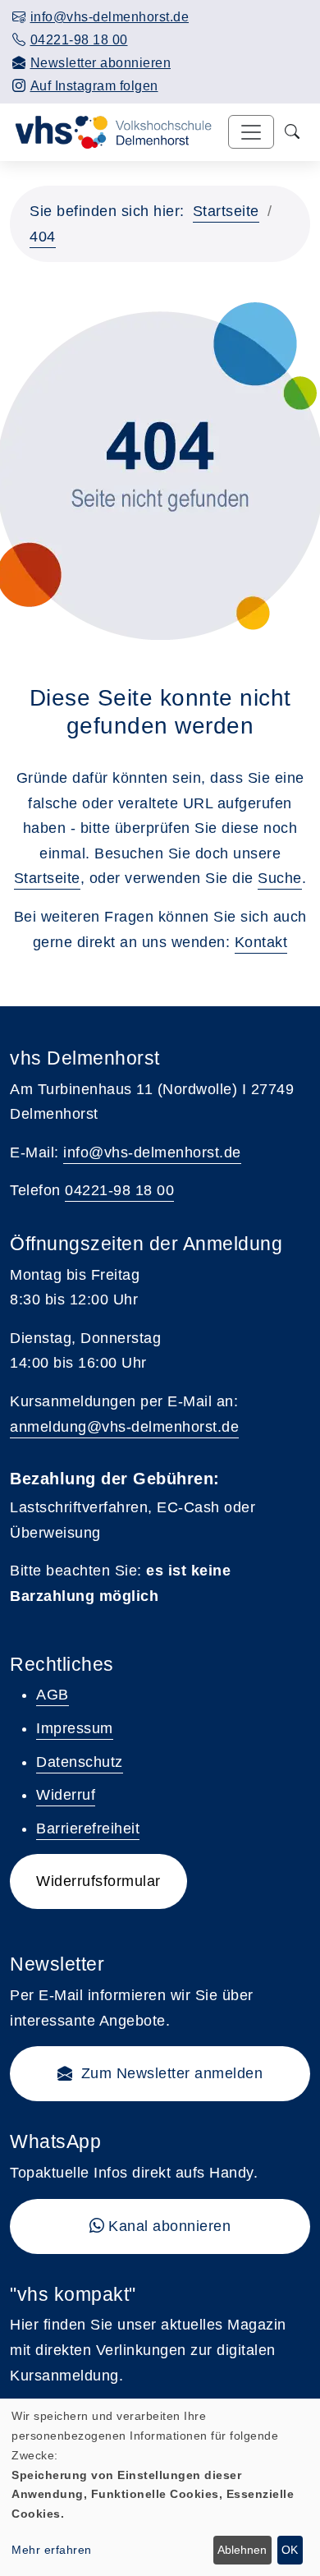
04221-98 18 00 (119, 1190)
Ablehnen (242, 2550)
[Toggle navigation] (251, 132)
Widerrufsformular (98, 1881)
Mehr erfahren (52, 2550)
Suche (280, 878)
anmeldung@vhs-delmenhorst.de (124, 1427)
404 (43, 237)
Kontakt (261, 942)
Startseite (226, 211)
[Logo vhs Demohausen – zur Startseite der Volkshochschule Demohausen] (111, 131)
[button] (160, 2074)
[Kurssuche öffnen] (293, 132)
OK (290, 2550)
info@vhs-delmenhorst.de (152, 1152)
